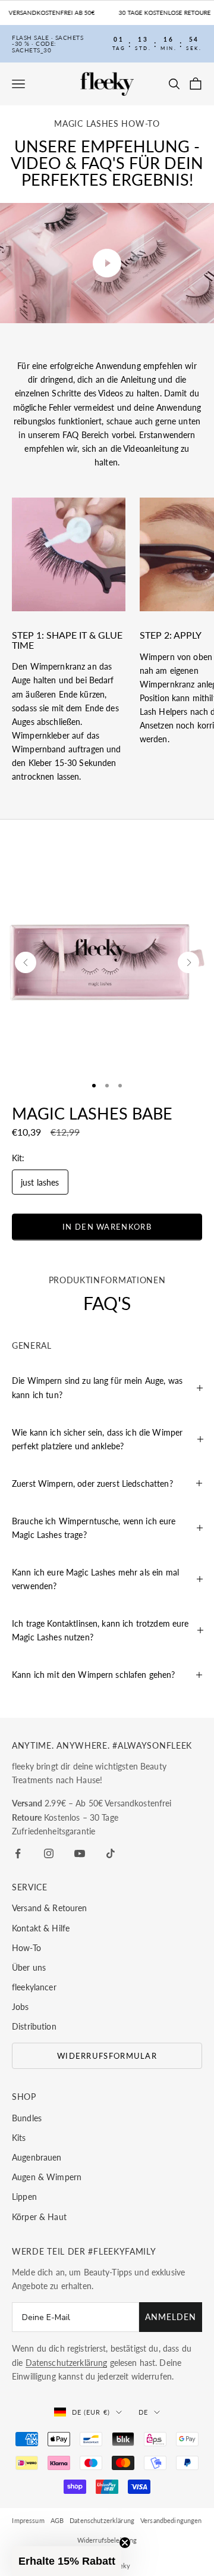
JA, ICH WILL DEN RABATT (141, 1292)
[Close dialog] (200, 1241)
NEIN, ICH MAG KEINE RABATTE (140, 1312)
